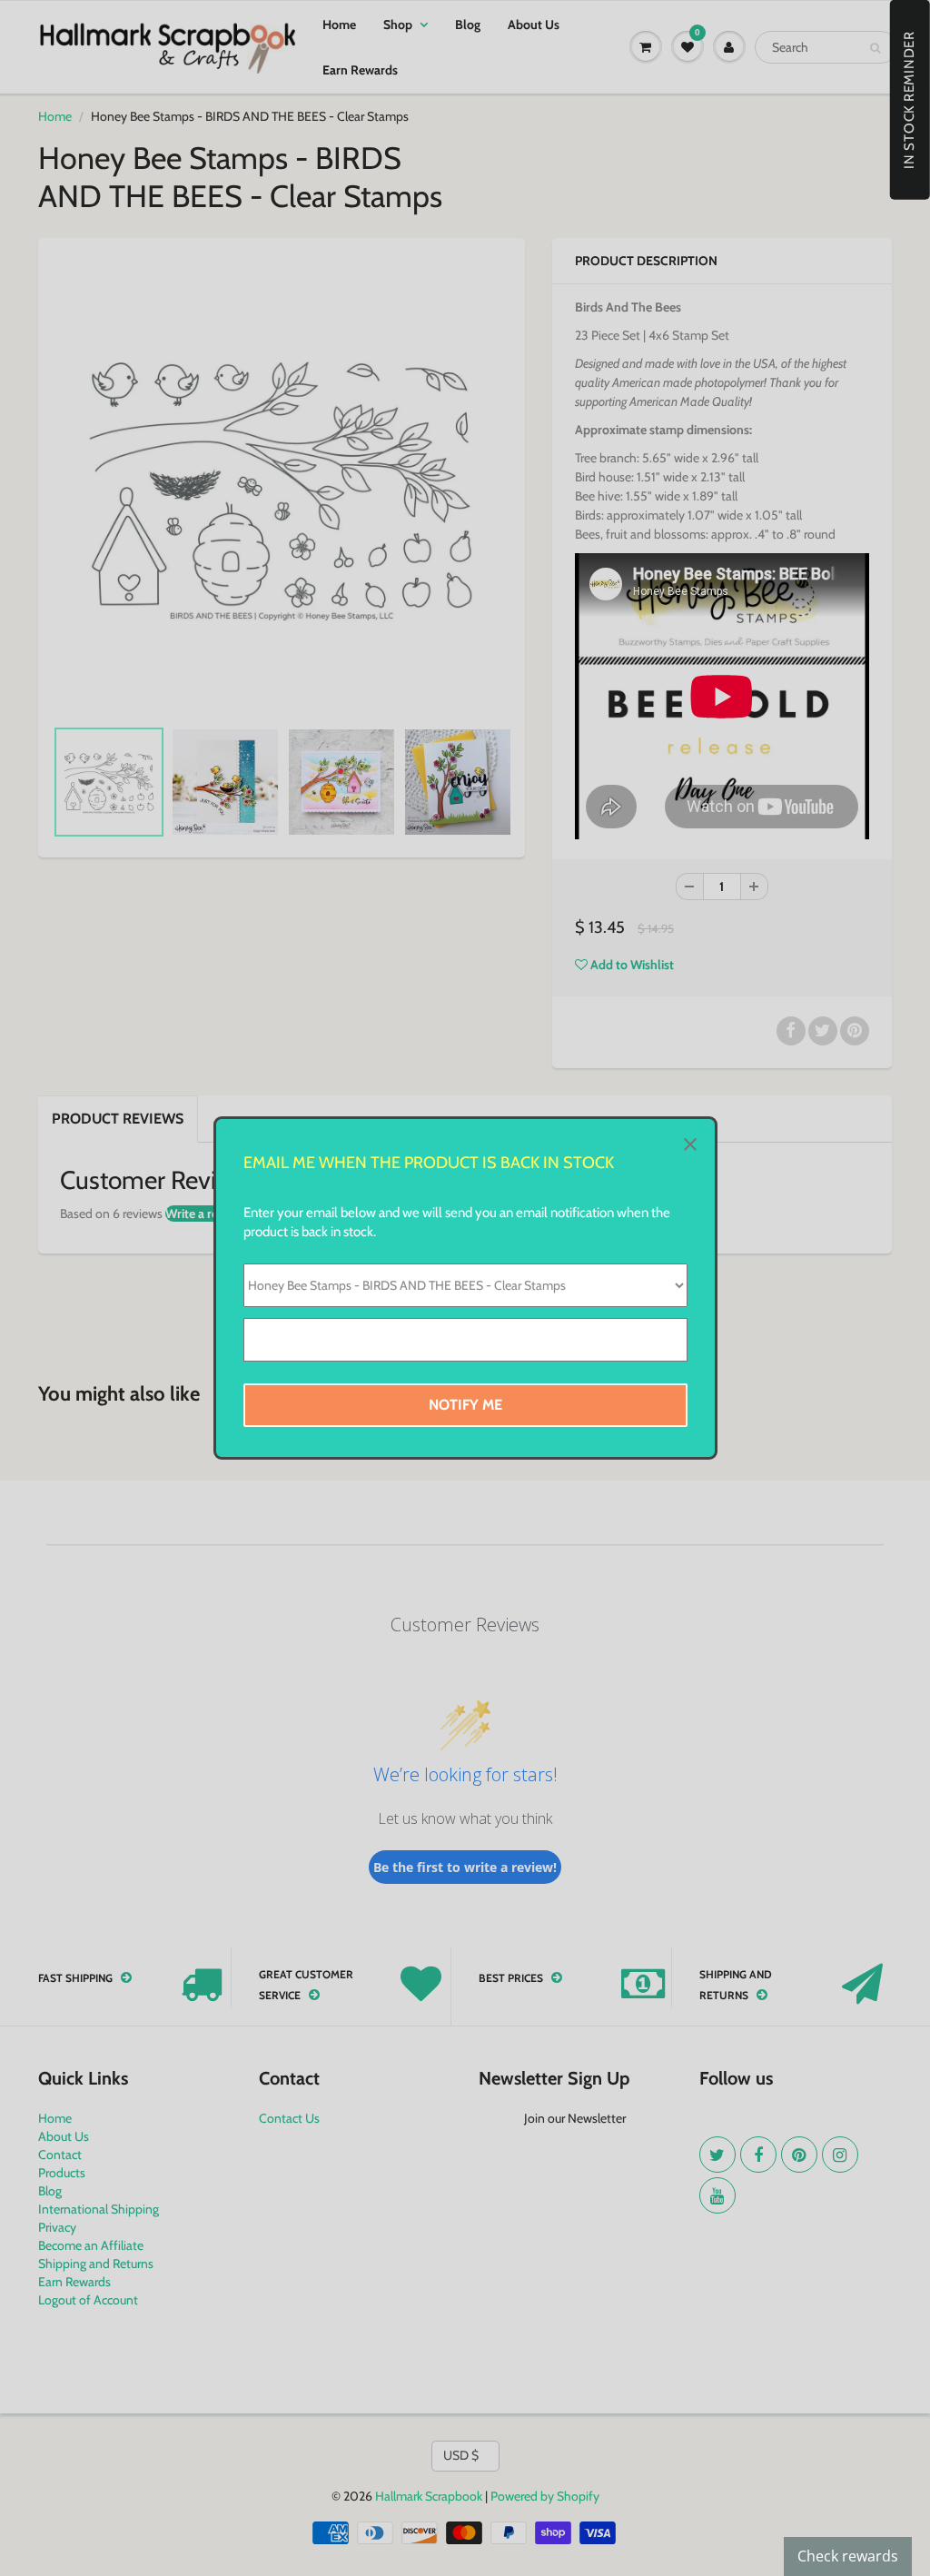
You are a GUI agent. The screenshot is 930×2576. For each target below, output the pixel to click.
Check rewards (848, 2556)
